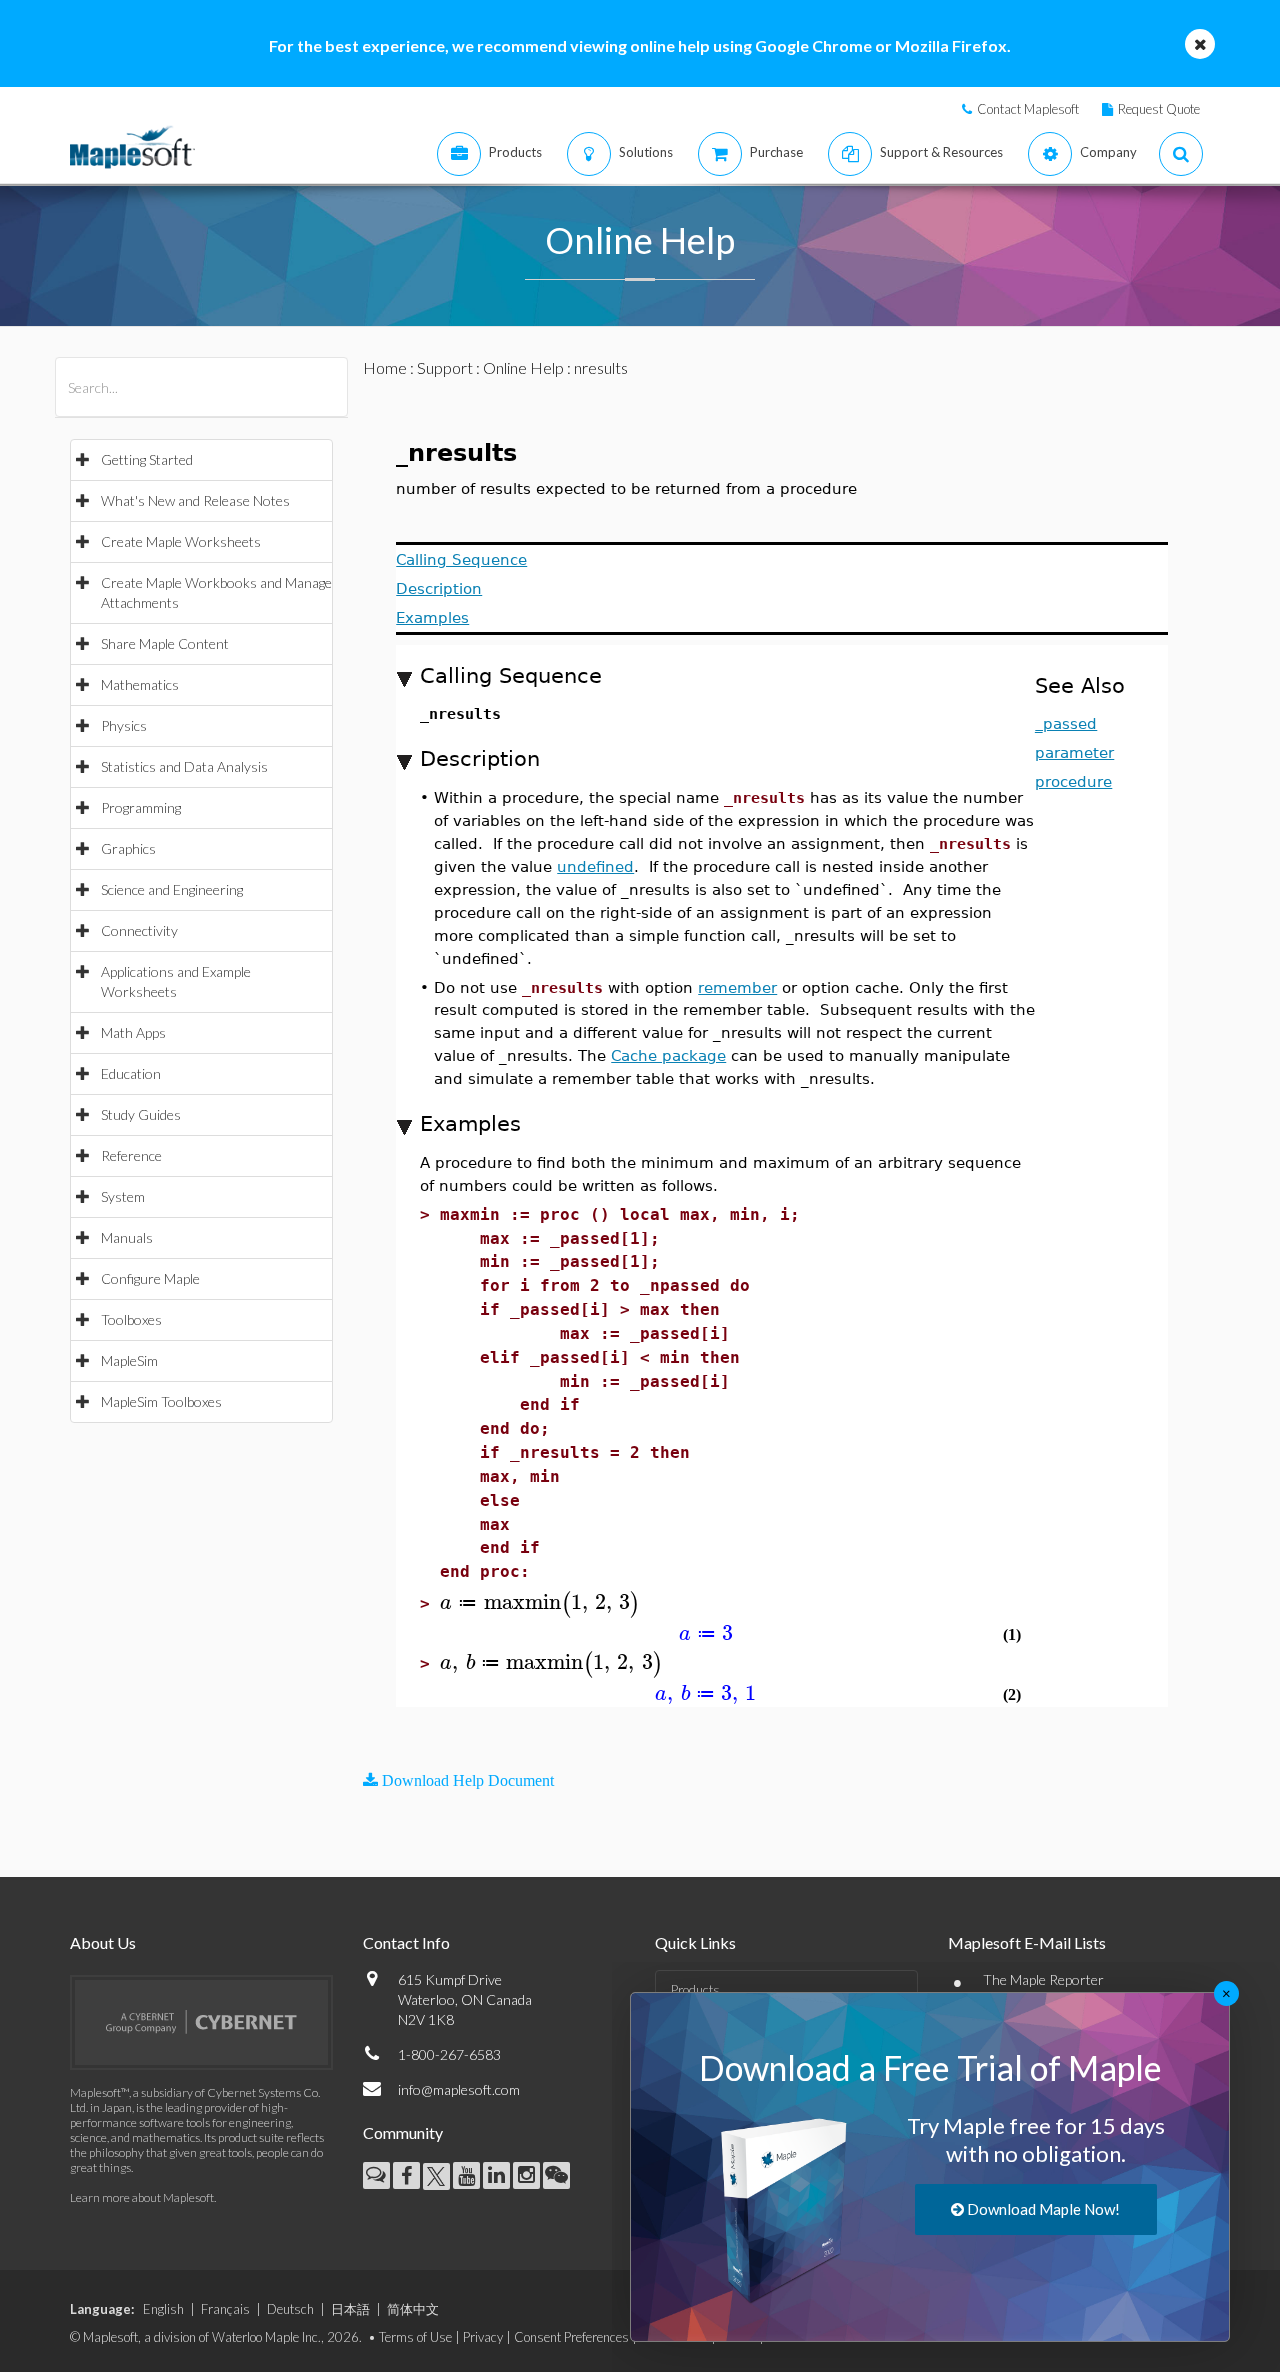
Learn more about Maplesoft (142, 2197)
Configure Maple (150, 1278)
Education (131, 1073)
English (163, 2309)
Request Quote (1159, 109)
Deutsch (290, 2309)
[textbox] (540, 1602)
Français (225, 2309)
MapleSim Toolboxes (161, 1401)
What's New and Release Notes (195, 500)
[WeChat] (556, 2175)
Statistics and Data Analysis (184, 766)
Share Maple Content (165, 643)
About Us (103, 1942)
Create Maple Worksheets (181, 541)
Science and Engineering (172, 889)
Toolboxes (131, 1319)
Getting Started (147, 459)
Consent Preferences (571, 2337)
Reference (131, 1155)
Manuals (127, 1237)
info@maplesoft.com (459, 2089)
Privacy (483, 2337)
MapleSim (129, 1360)
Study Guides (141, 1114)
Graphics (128, 848)
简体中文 (413, 2309)
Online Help (523, 367)
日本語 (350, 2309)
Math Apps (133, 1032)
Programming (141, 807)
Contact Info (406, 1942)
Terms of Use (415, 2337)
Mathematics (140, 684)
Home (385, 367)
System (123, 1196)
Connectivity (139, 930)
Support (445, 367)
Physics (124, 725)
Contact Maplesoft (1028, 109)
